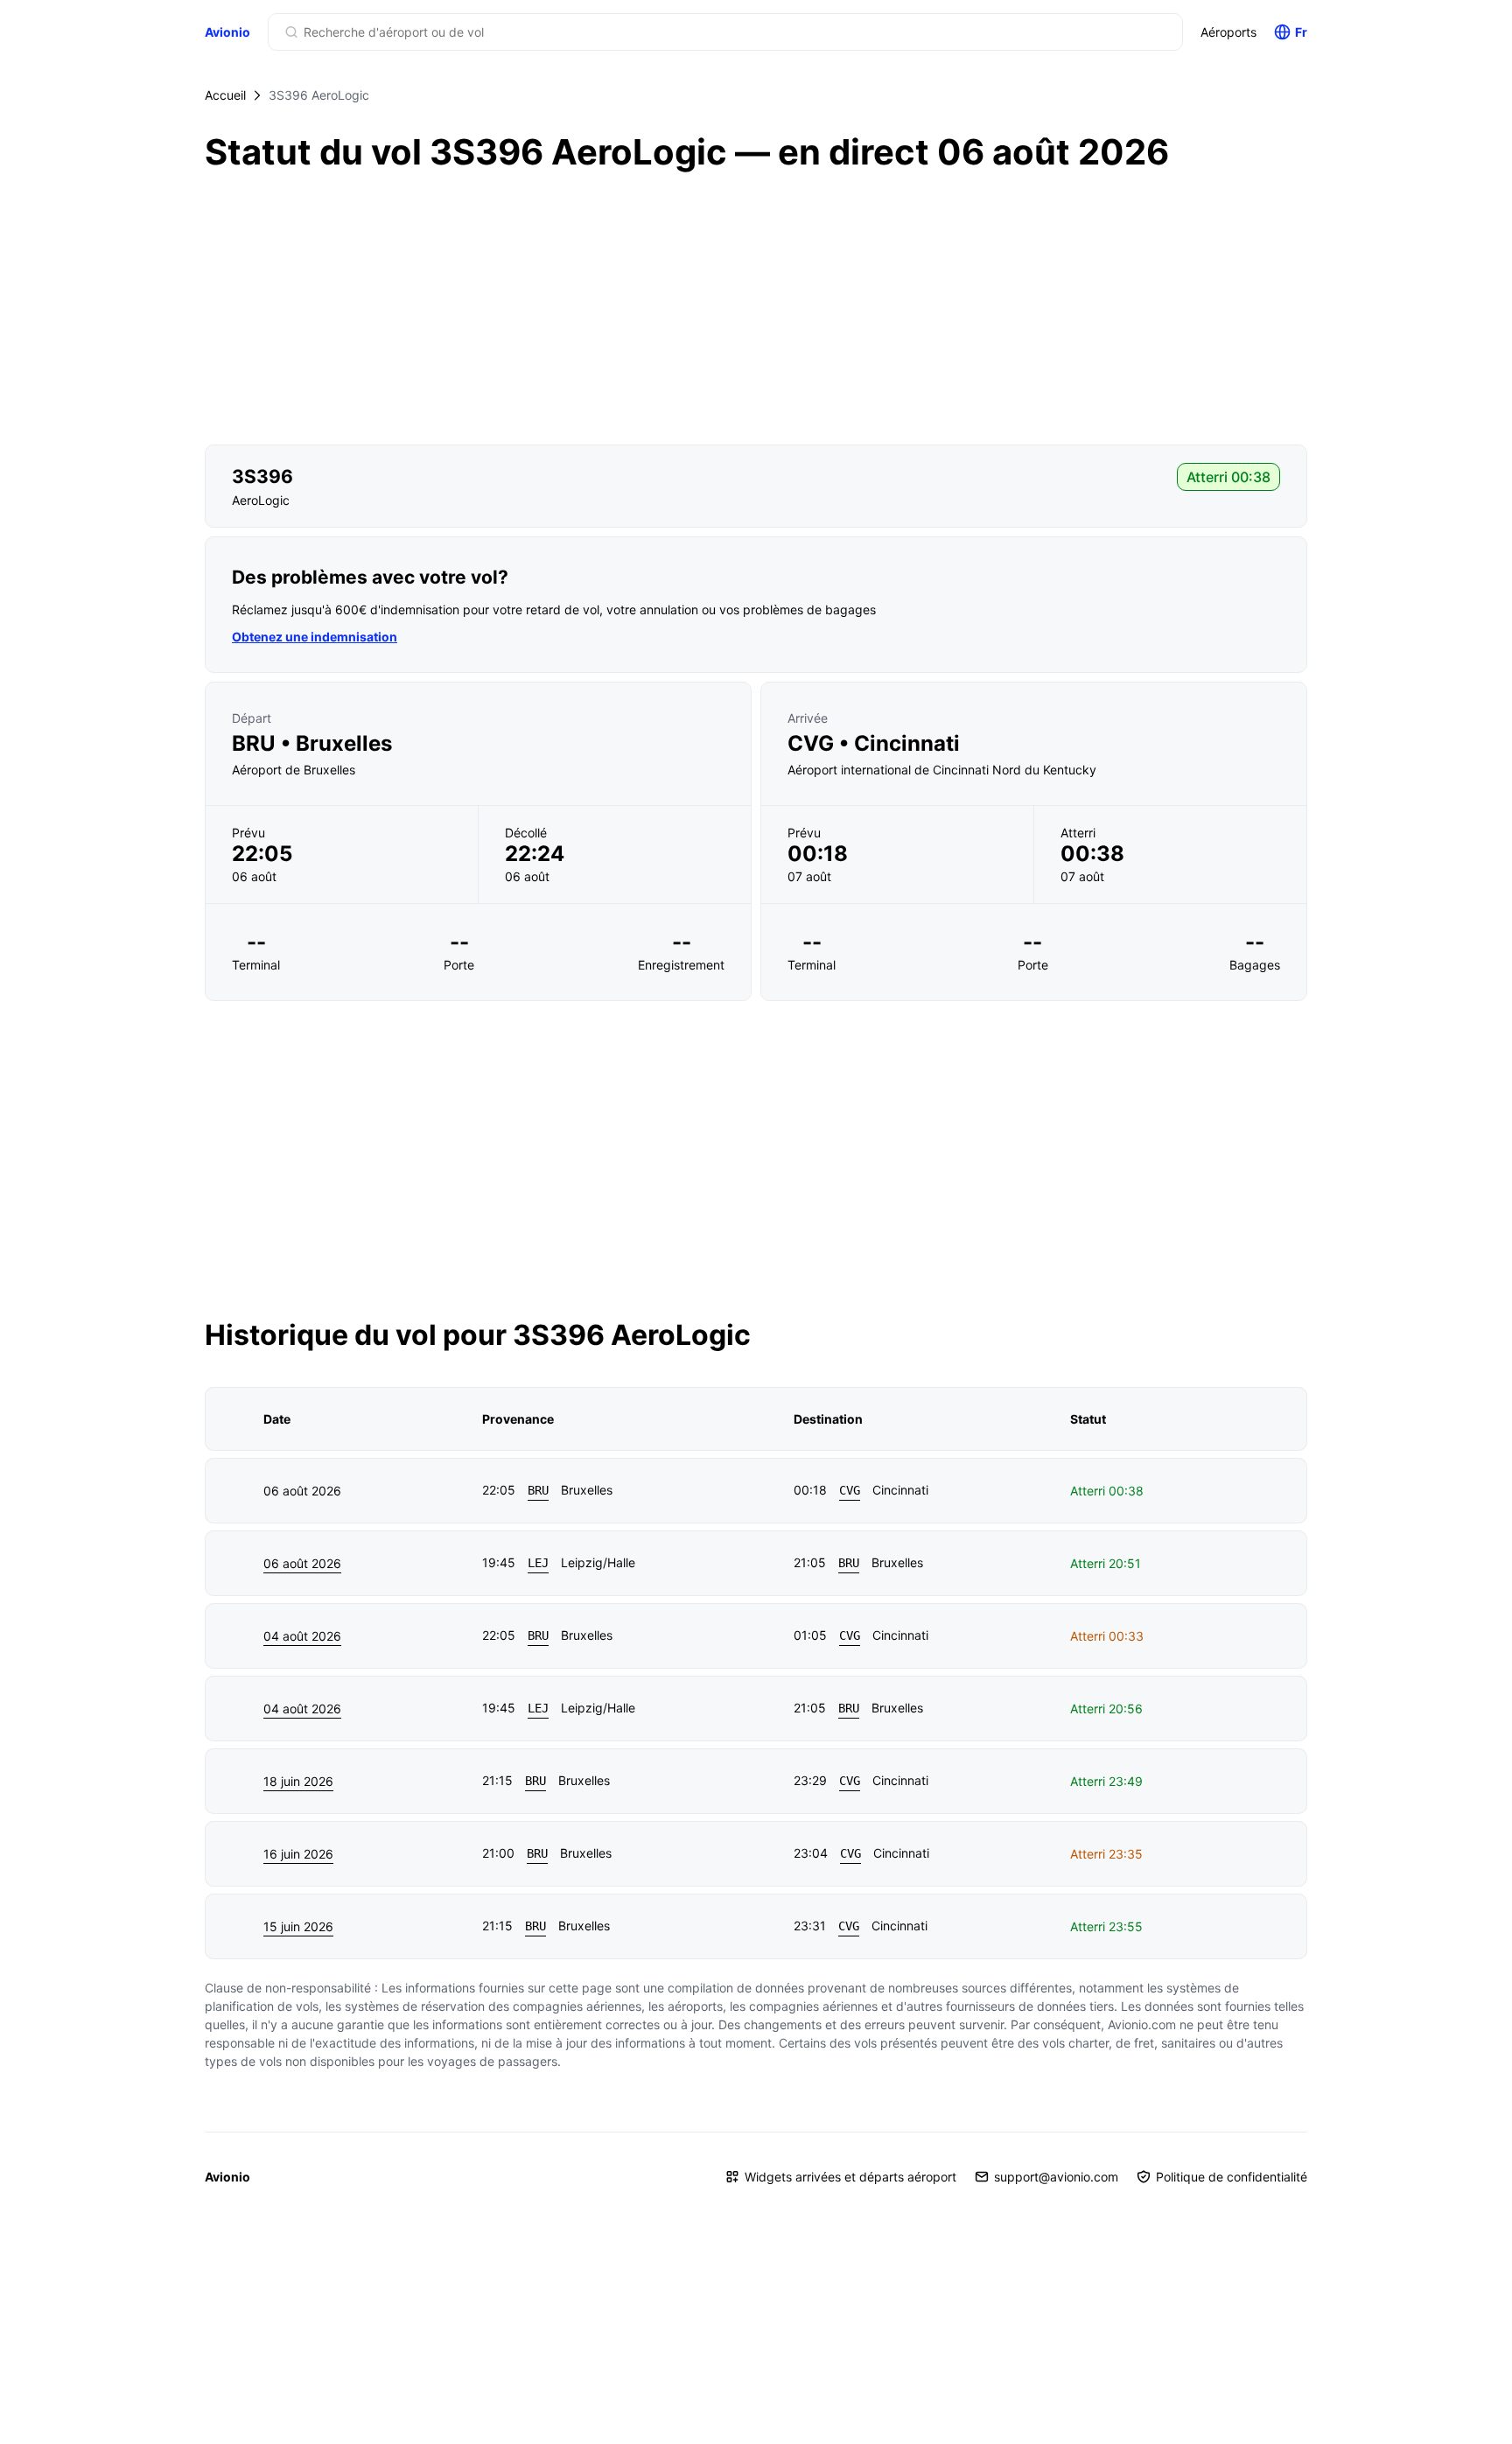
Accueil (225, 95)
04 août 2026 (302, 1636)
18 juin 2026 (298, 1781)
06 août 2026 (302, 1563)
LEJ (538, 1563)
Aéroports (1228, 32)
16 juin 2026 (298, 1854)
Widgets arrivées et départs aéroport (850, 2177)
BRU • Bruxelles (312, 744)
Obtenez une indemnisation (315, 637)
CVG (850, 1490)
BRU (538, 1490)
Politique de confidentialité (1232, 2177)
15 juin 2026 (298, 1926)
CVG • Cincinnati (874, 744)
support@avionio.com (1056, 2177)
